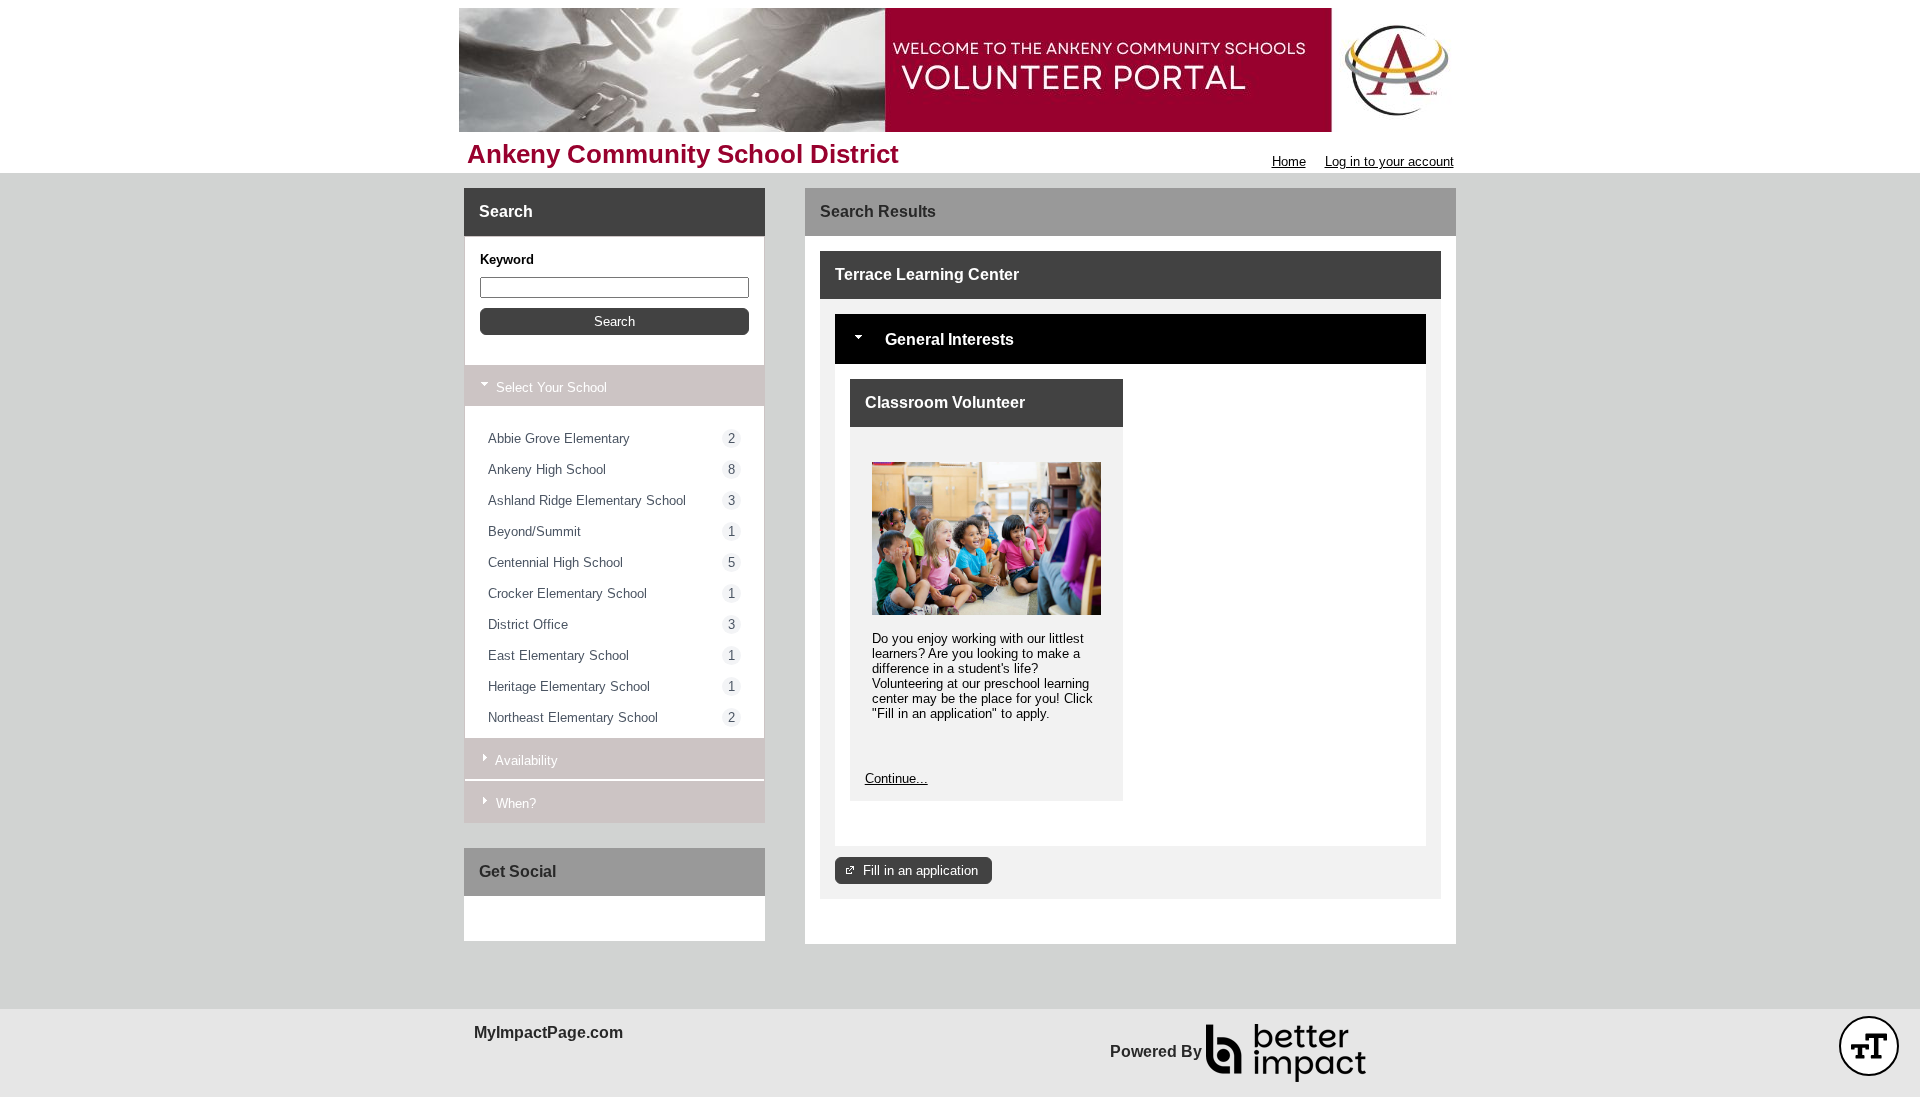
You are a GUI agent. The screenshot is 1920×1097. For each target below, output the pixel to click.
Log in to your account (1389, 161)
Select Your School (549, 387)
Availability (525, 760)
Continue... (896, 778)
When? (514, 803)
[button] (614, 321)
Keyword (507, 259)
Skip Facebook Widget (544, 918)
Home (1289, 161)
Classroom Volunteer (945, 402)
